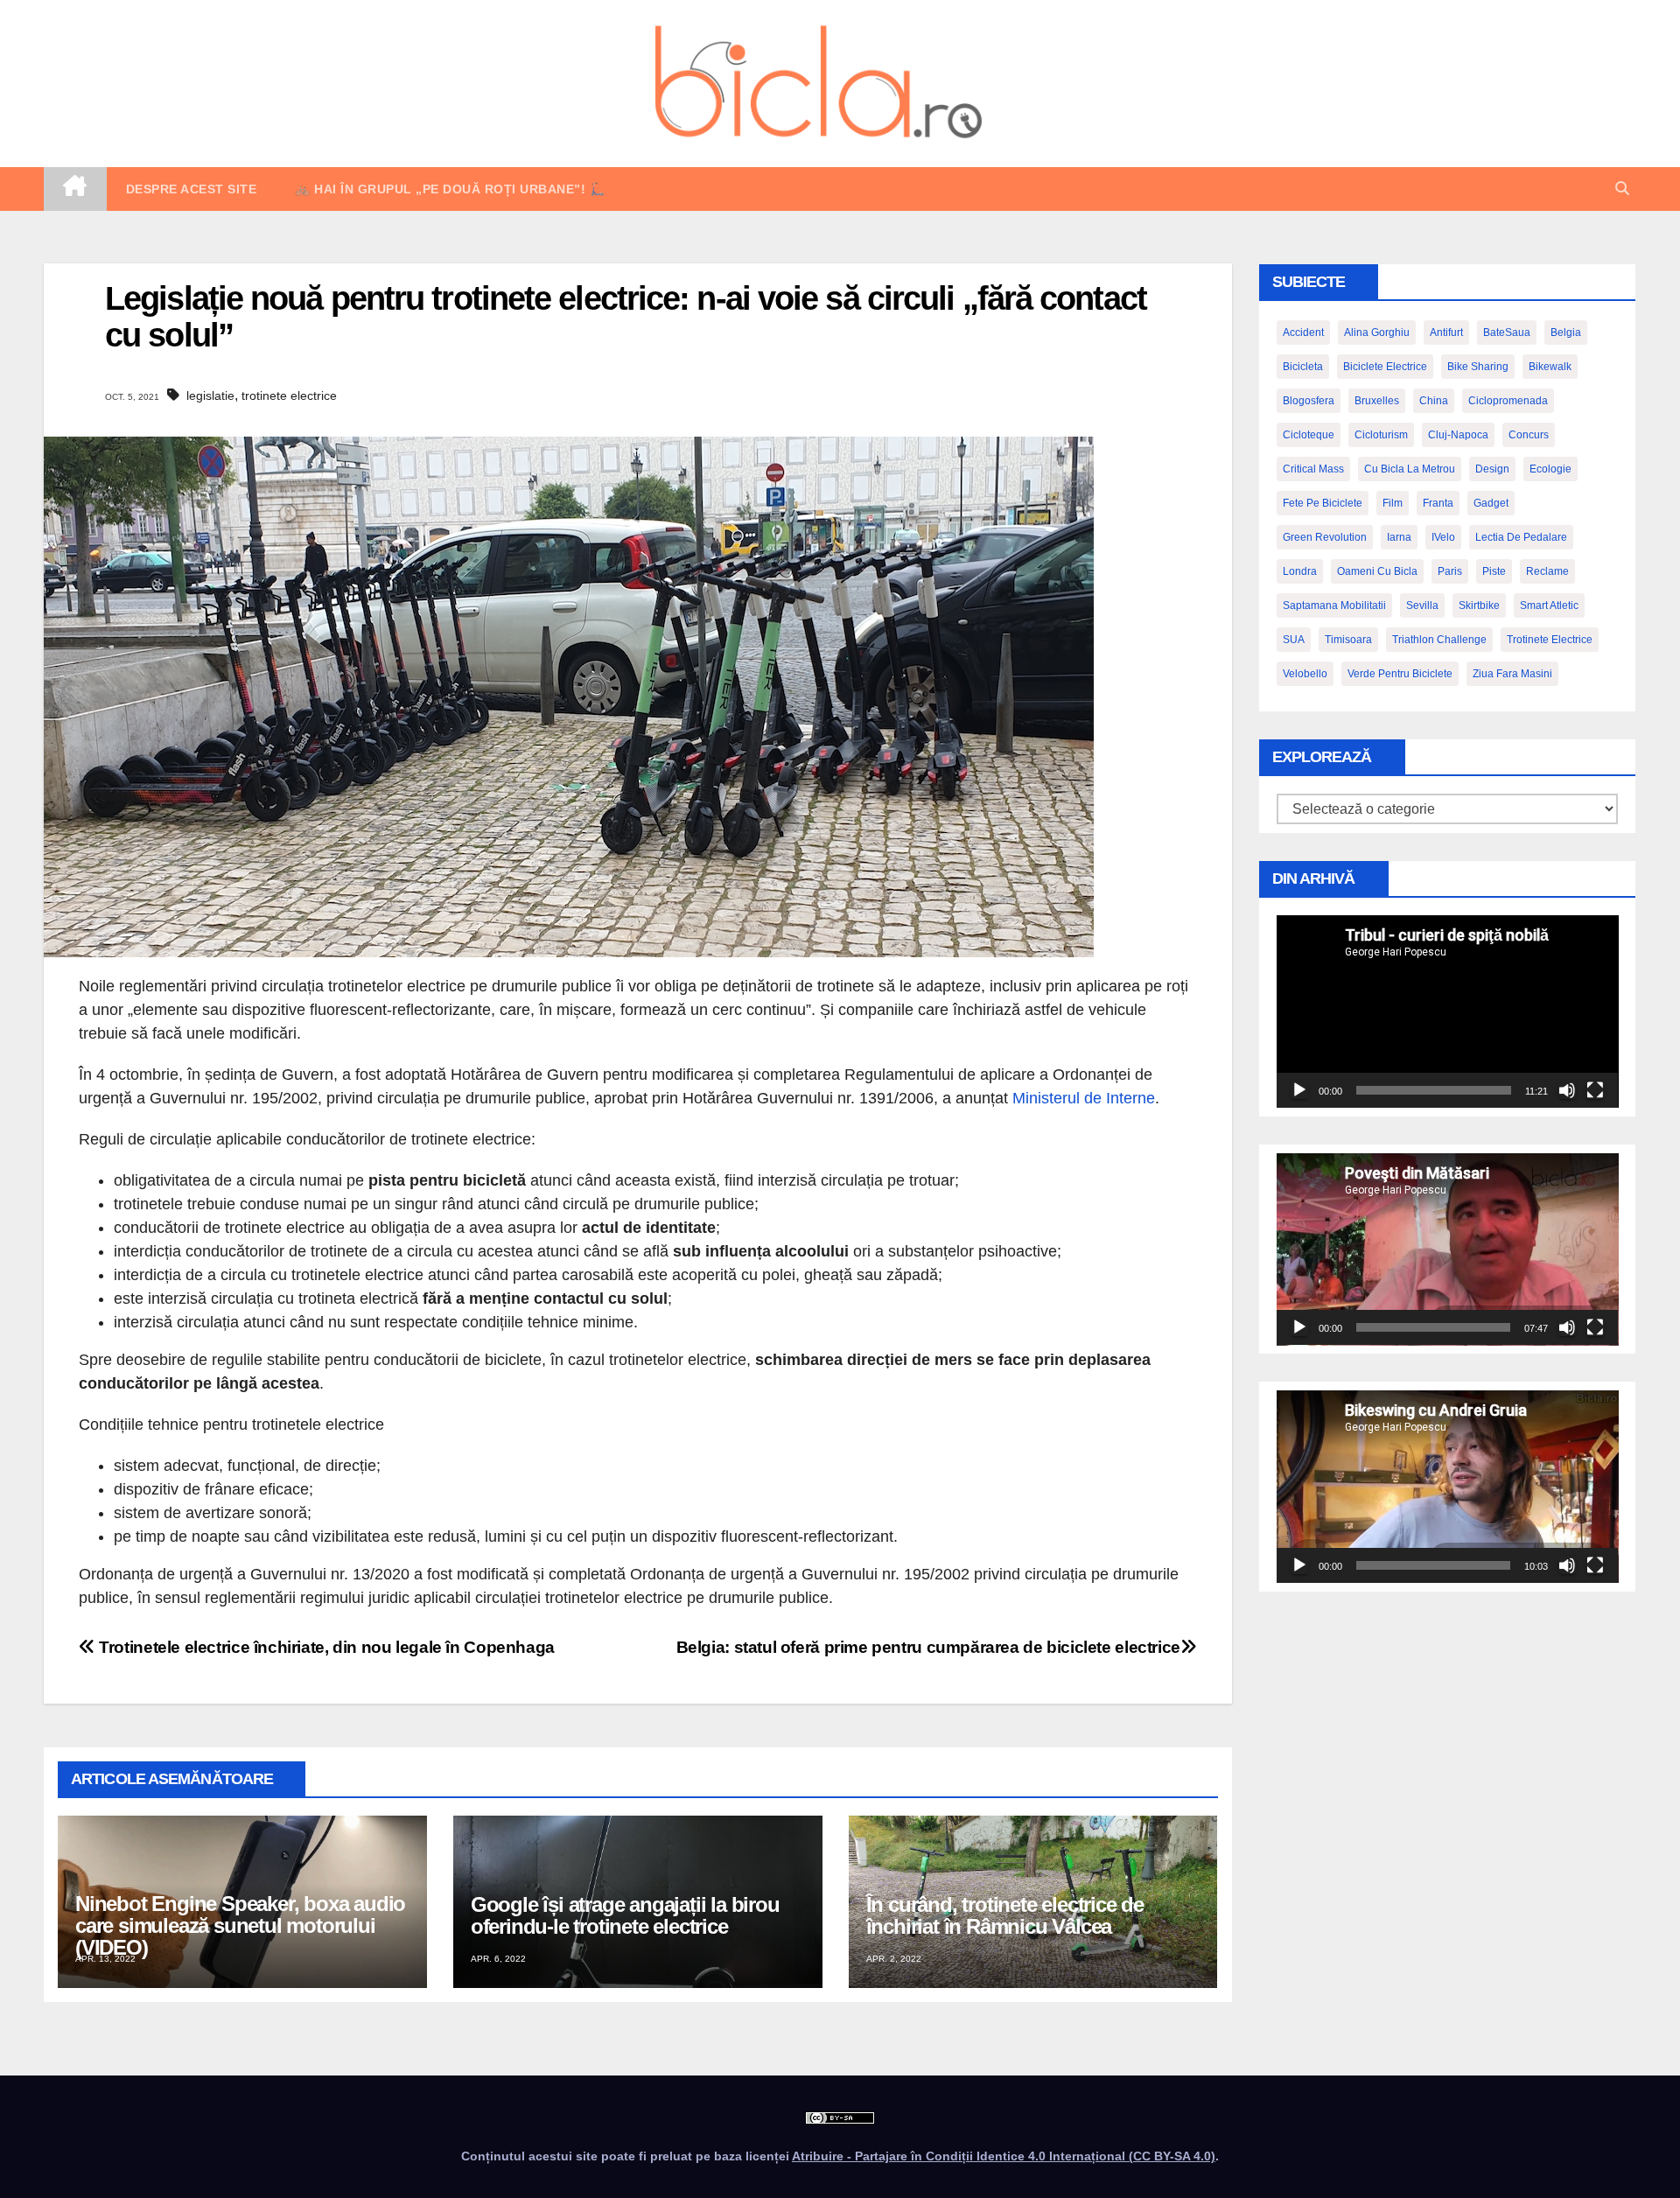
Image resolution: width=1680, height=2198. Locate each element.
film (1393, 503)
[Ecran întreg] (1595, 1090)
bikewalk (1550, 367)
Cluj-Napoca (1458, 435)
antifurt (1446, 332)
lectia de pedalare (1521, 537)
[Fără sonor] (1567, 1090)
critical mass (1313, 469)
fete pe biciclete (1323, 503)
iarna (1399, 537)
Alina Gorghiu (1377, 332)
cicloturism (1381, 435)
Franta (1438, 503)
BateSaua (1507, 332)
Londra (1300, 571)
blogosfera (1309, 401)
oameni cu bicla (1377, 571)
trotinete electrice (289, 395)
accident (1303, 332)
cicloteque (1309, 435)
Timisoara (1348, 640)
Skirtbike (1479, 605)
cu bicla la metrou (1410, 469)
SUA (1294, 640)
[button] (1622, 189)
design (1492, 469)
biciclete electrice (1385, 367)
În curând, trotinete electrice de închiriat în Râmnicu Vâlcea (1005, 1915)
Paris (1450, 571)
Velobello (1305, 674)
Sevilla (1422, 605)
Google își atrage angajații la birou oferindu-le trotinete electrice (625, 1915)
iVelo (1443, 537)
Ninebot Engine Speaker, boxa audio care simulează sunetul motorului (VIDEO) (240, 1925)
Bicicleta (1303, 367)
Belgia (1566, 332)
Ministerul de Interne (1084, 1098)
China (1434, 401)
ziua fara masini (1512, 674)
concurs (1529, 435)
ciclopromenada (1508, 401)
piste (1494, 571)
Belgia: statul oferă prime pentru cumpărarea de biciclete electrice (928, 1647)
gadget (1491, 503)
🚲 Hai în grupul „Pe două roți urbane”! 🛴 (450, 189)
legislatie (210, 395)
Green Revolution (1325, 537)
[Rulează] (1299, 1090)
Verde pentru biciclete (1400, 674)
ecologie (1550, 469)
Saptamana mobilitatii (1334, 605)
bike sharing (1478, 367)
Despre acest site (192, 189)
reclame (1547, 571)
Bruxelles (1377, 401)
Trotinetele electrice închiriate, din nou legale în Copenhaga (325, 1647)
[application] (1448, 1011)
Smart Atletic (1549, 605)
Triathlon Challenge (1439, 640)
